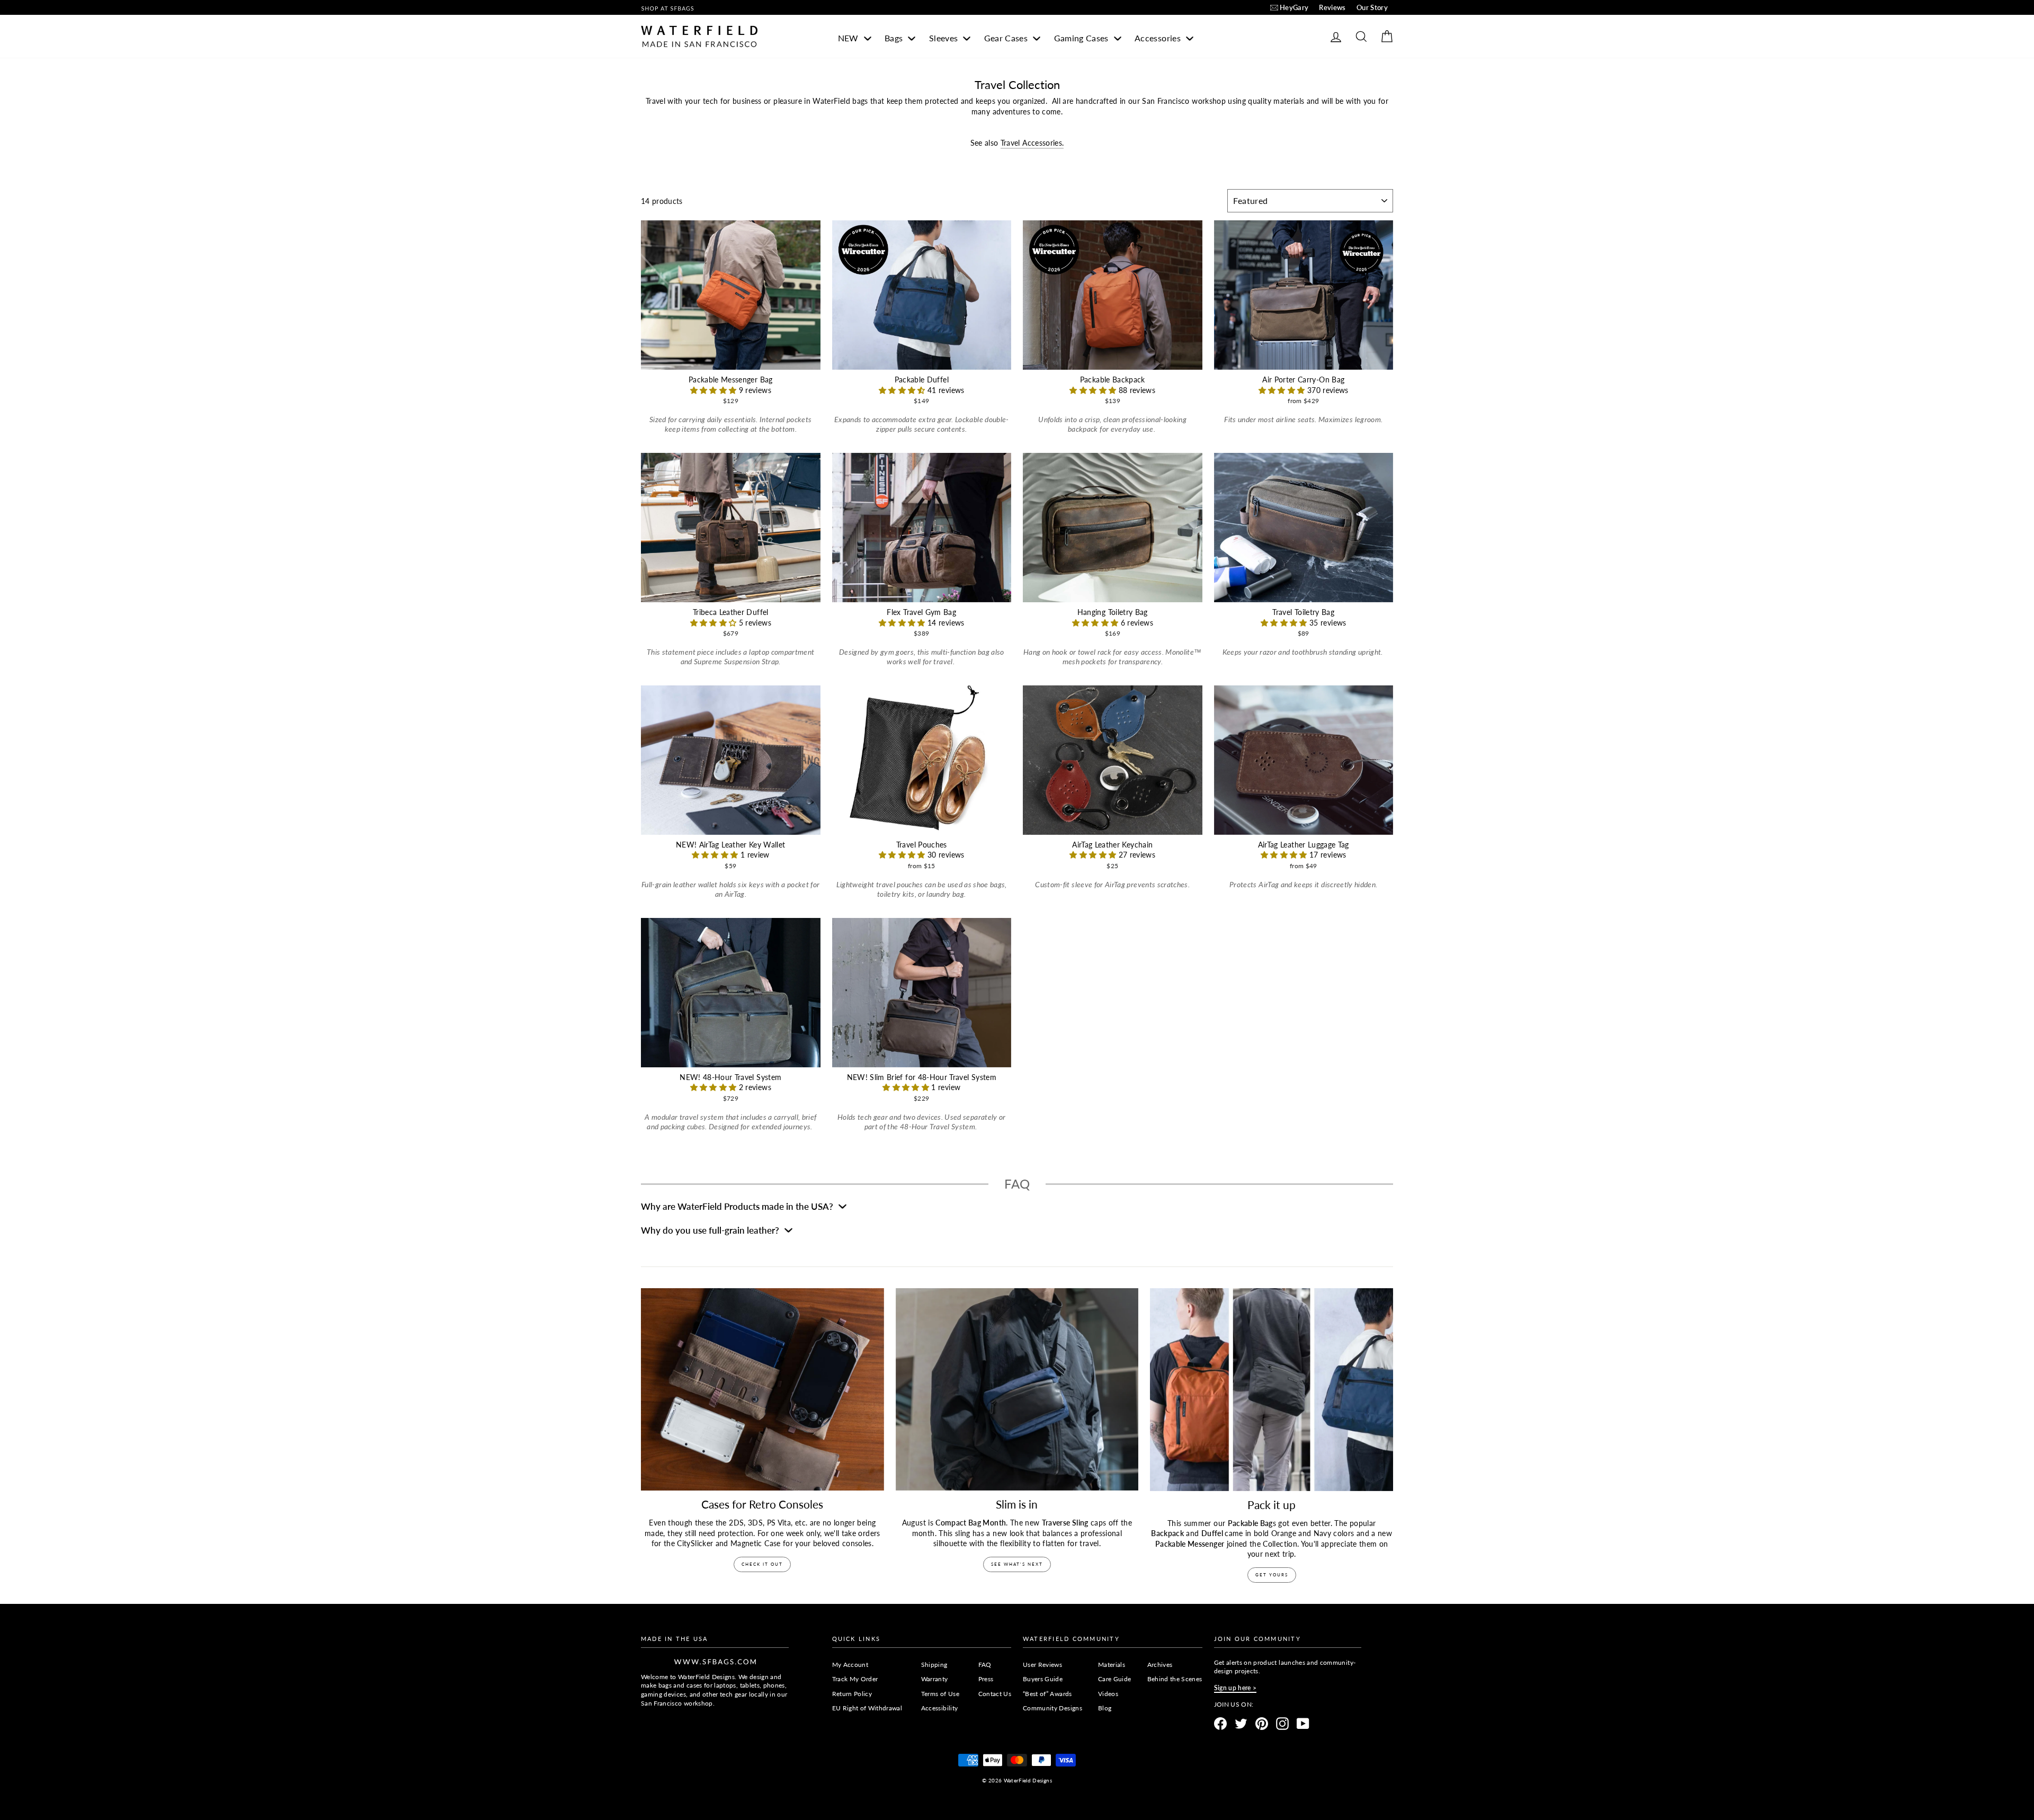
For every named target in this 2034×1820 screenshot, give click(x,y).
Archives (1160, 1665)
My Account (850, 1665)
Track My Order (855, 1679)
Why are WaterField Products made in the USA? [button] (738, 1206)
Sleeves (945, 38)
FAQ (985, 1665)
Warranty (935, 1679)
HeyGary (1294, 7)
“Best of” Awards (1047, 1694)
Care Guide (1115, 1679)
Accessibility (940, 1708)
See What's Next (1017, 1564)
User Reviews (1042, 1665)
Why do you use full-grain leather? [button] (711, 1230)
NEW (849, 38)
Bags (895, 38)
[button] (715, 390)
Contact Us (995, 1694)
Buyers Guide (1043, 1679)
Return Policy (852, 1694)
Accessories (1159, 38)
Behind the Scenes (1175, 1679)
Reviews (1332, 7)
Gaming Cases (1083, 38)
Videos (1108, 1694)
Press (986, 1679)
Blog (1105, 1708)
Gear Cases (1007, 38)
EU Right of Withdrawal (867, 1708)
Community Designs (1052, 1708)
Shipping (934, 1665)
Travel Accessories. (1032, 143)
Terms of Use (940, 1694)
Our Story (1372, 7)
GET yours (1272, 1575)
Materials (1112, 1665)
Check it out (762, 1564)
